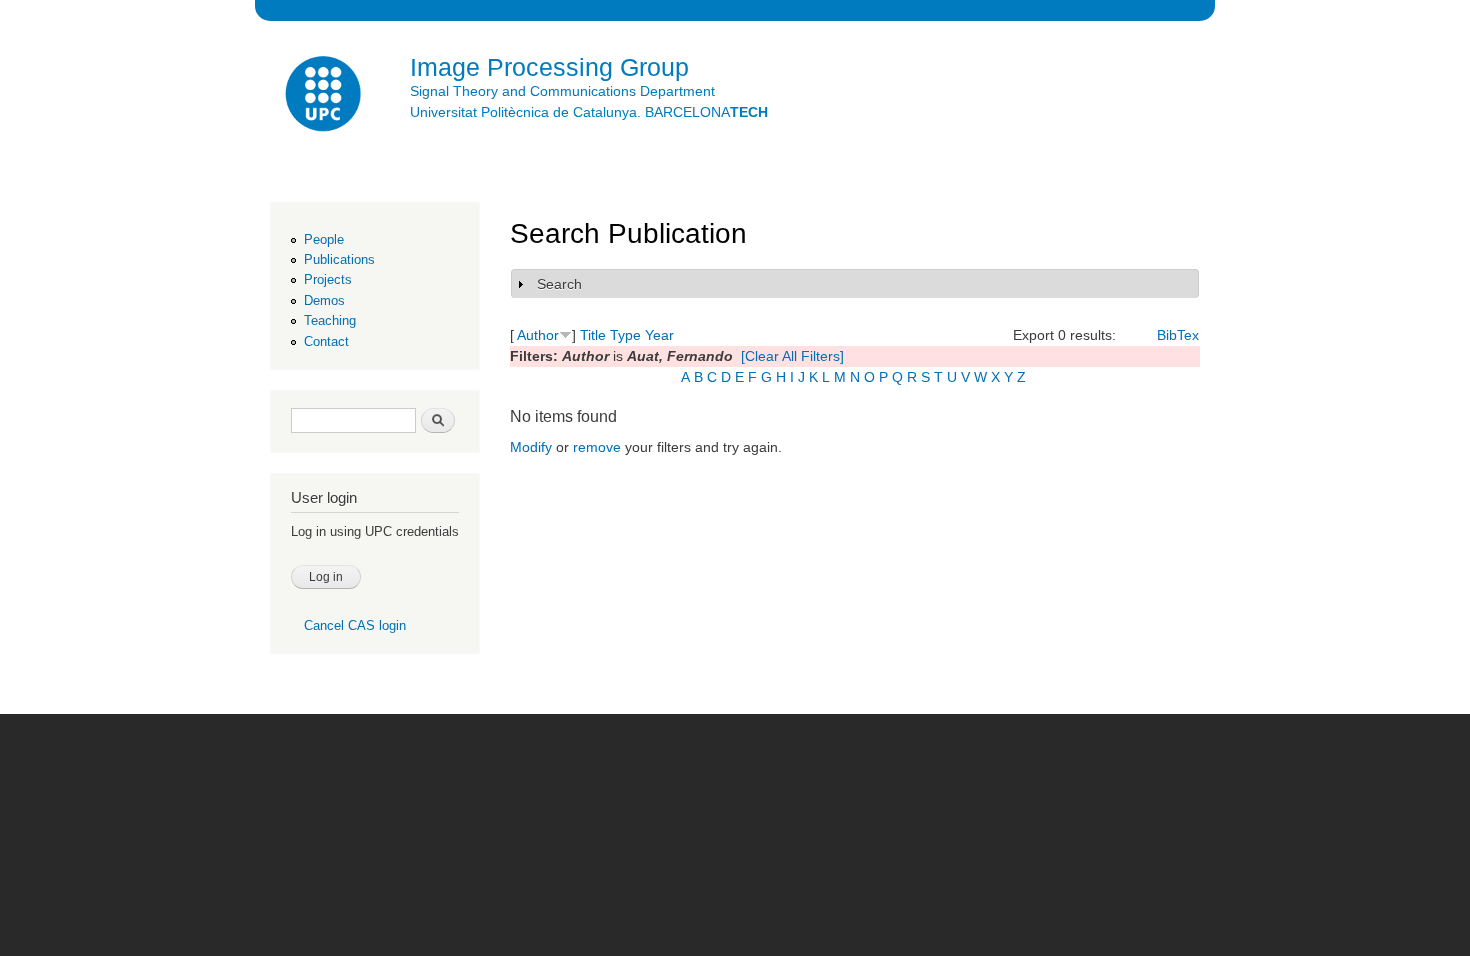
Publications (339, 259)
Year (659, 335)
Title (593, 335)
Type (625, 335)
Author (538, 335)
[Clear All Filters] (792, 356)
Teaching (330, 320)
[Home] (325, 96)
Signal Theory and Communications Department (562, 91)
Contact (326, 341)
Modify (531, 447)
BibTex (1178, 335)
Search (559, 284)
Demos (324, 300)
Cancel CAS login (355, 625)
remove (597, 447)
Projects (328, 279)
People (324, 239)
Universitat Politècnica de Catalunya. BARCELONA (589, 112)
